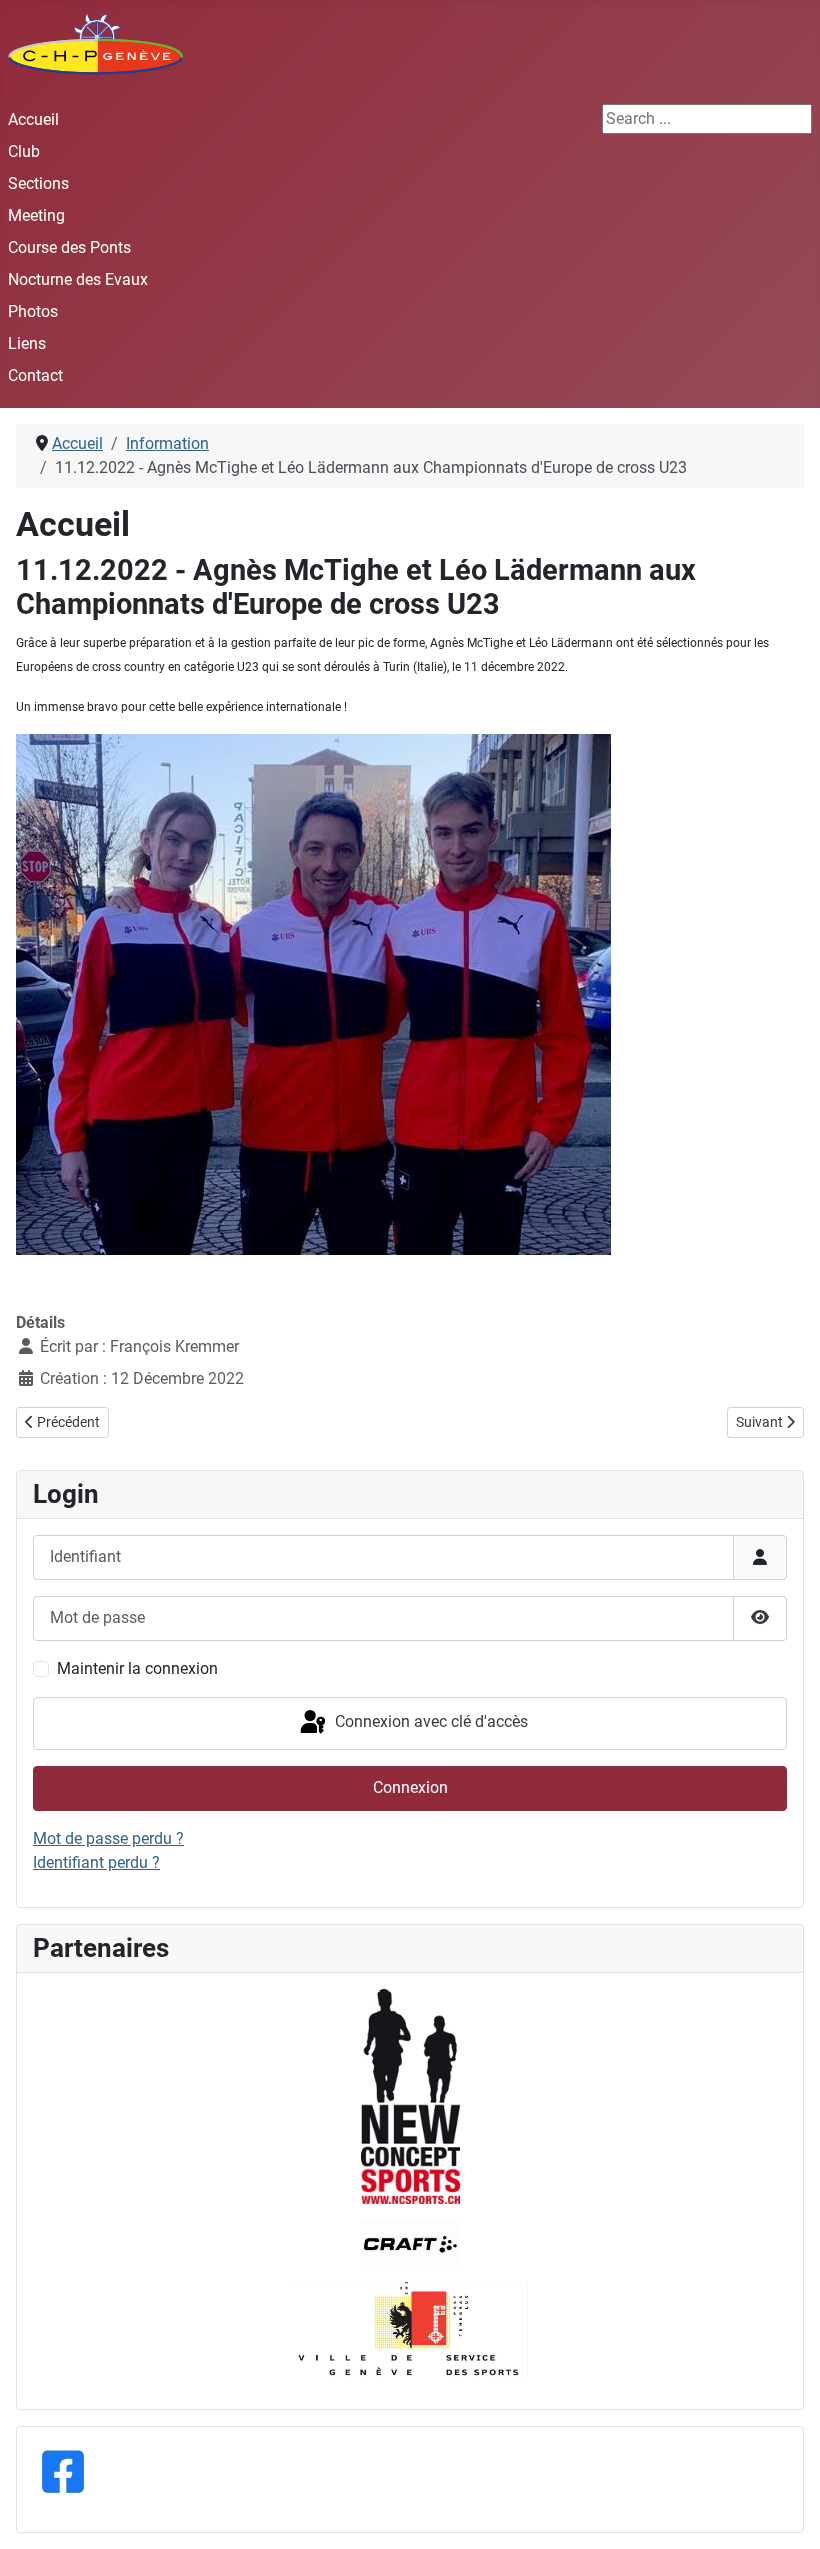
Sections (38, 183)
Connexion (410, 1787)
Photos (33, 311)
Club (24, 151)
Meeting (36, 215)
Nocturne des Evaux (78, 279)
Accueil (33, 119)
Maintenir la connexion (137, 1668)
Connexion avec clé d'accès (429, 1722)
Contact (35, 375)
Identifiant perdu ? (96, 1862)
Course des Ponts (69, 247)
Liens (27, 343)
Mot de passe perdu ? (108, 1838)
